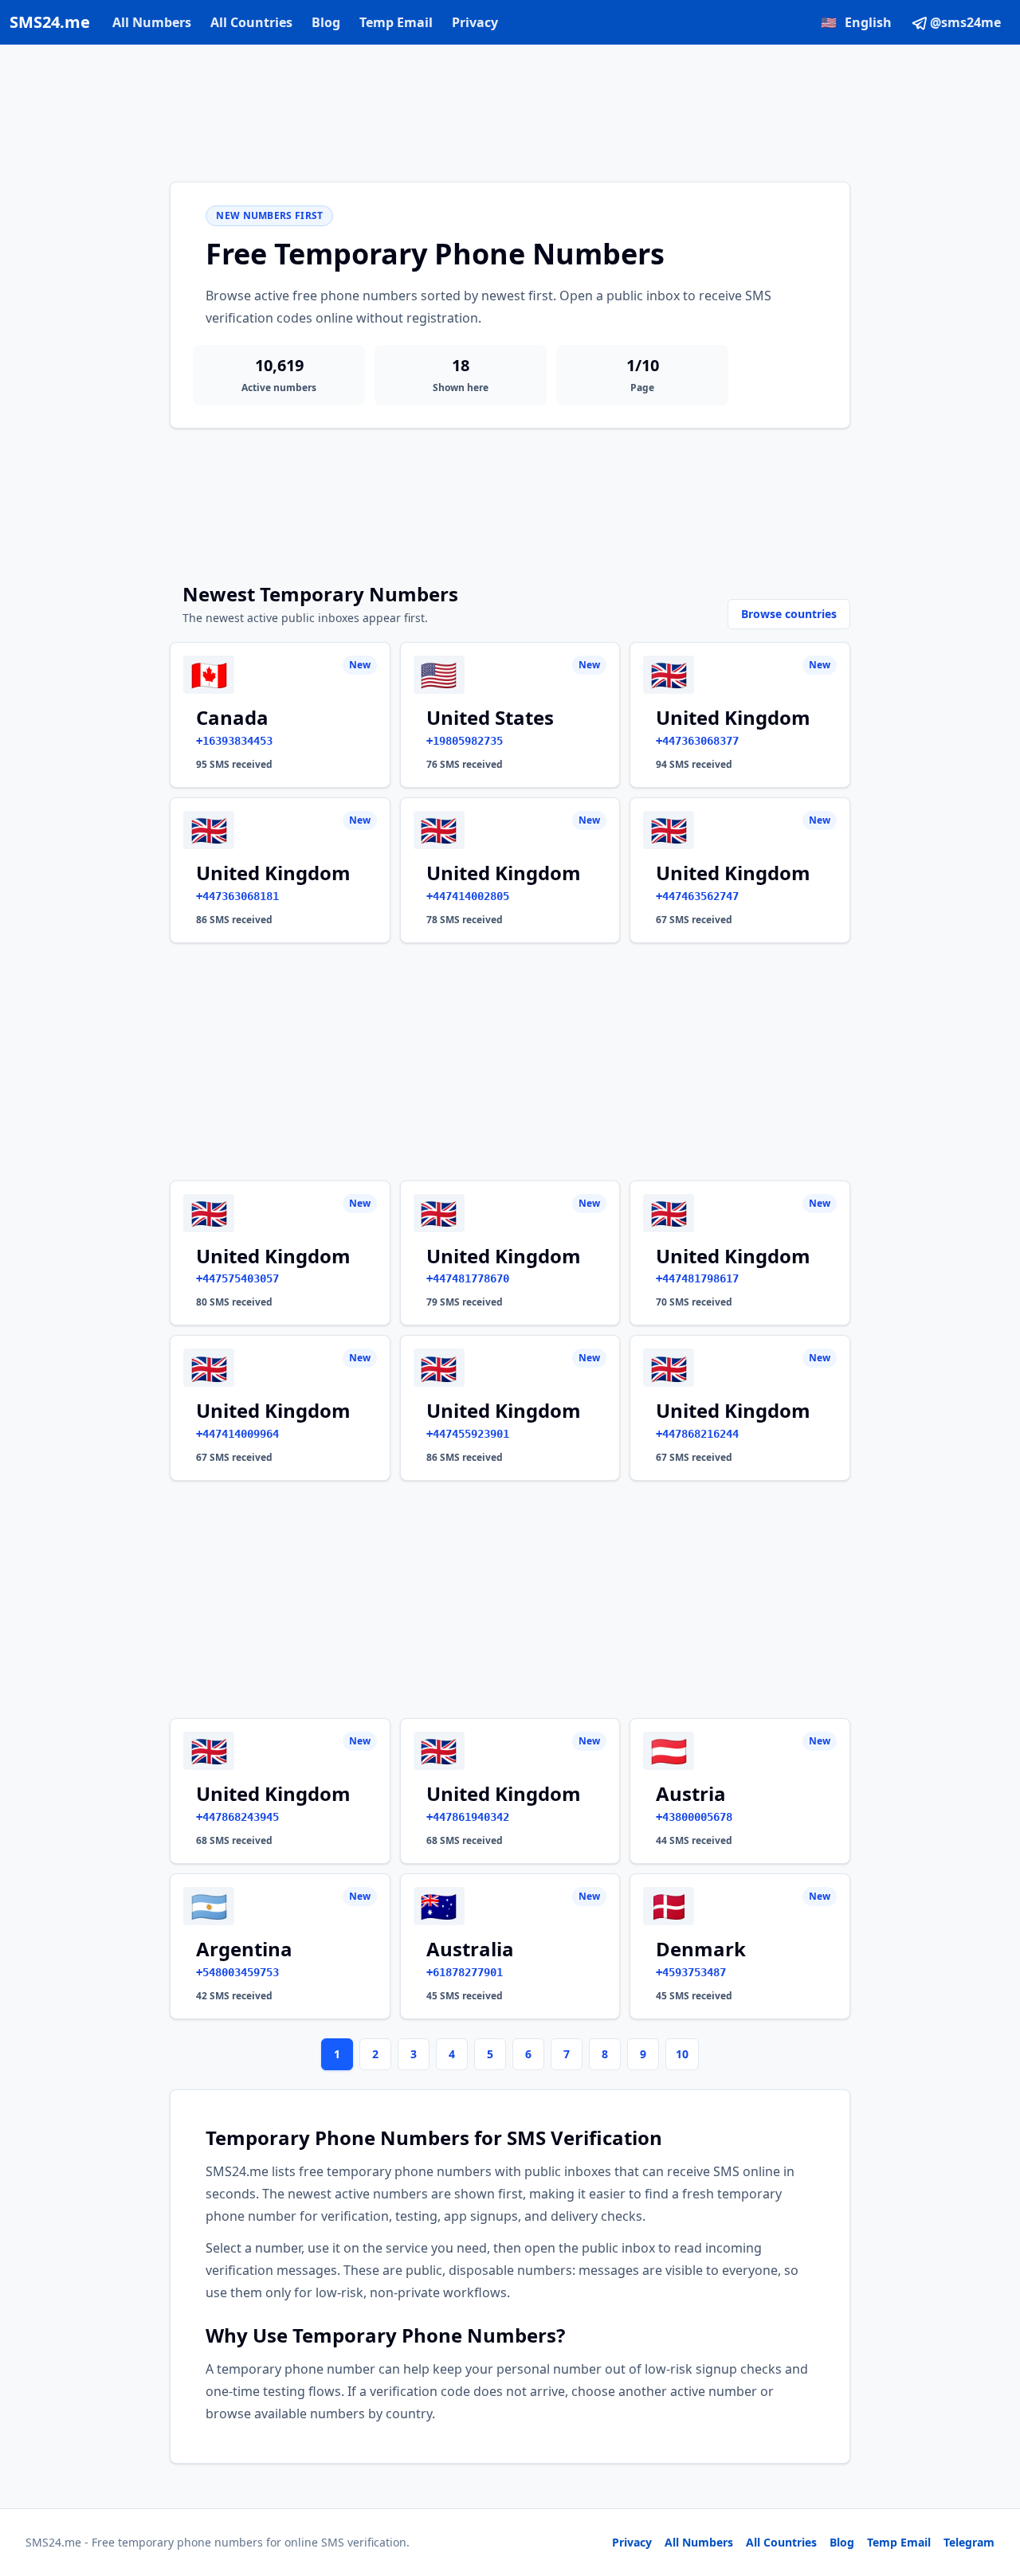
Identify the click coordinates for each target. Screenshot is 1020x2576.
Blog (326, 22)
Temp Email (396, 22)
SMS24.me (50, 22)
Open (788, 2544)
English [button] (856, 22)
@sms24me (965, 22)
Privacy (475, 22)
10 (682, 2054)
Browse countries (789, 614)
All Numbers (152, 22)
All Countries (251, 22)
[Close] (991, 2492)
